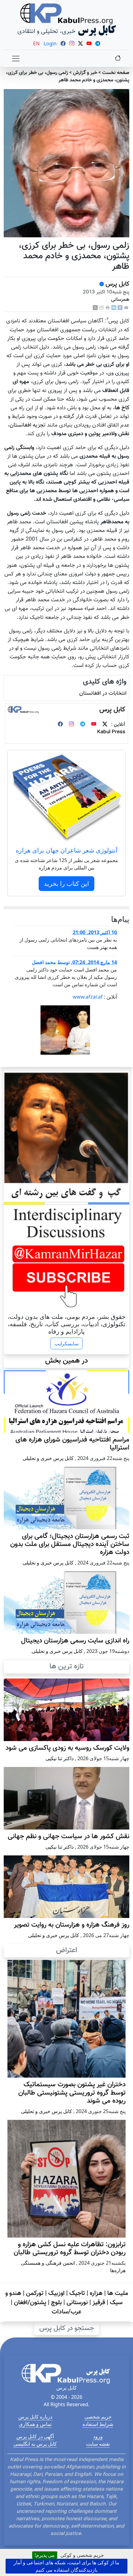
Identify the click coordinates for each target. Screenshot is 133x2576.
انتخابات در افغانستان (103, 693)
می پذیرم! (45, 2555)
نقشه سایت (98, 2444)
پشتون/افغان (30, 2303)
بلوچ (56, 2303)
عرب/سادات (66, 2312)
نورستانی (77, 2303)
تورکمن (35, 2293)
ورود (98, 2436)
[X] (95, 308)
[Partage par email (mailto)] (126, 308)
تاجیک (77, 2293)
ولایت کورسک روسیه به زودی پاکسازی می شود (67, 1748)
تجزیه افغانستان (28, 425)
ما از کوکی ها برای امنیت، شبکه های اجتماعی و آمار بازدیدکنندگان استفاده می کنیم (66, 2566)
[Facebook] (120, 308)
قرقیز (99, 2303)
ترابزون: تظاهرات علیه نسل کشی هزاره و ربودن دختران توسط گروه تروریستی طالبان (70, 2249)
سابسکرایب (66, 1343)
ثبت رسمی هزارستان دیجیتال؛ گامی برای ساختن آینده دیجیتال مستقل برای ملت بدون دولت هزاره (70, 1544)
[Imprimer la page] (108, 308)
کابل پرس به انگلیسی (35, 2444)
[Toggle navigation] (16, 59)
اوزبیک (56, 2293)
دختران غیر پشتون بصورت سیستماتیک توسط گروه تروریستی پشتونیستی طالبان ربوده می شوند (72, 2093)
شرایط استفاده (98, 2424)
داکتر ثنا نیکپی (60, 1758)
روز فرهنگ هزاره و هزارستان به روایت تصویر (72, 1925)
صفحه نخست (116, 73)
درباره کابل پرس (35, 2417)
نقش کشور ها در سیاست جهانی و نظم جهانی (69, 1837)
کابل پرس (117, 284)
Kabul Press (111, 732)
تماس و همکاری (35, 2424)
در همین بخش (66, 1361)
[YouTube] (94, 725)
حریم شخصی (98, 2417)
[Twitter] (105, 725)
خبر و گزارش (85, 73)
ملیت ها (118, 2293)
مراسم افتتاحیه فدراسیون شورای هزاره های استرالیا (72, 1444)
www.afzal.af (88, 997)
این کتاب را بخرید (66, 883)
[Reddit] (101, 308)
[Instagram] (71, 725)
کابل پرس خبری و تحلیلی (48, 1458)
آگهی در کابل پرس (35, 2436)
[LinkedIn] (114, 308)
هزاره (96, 2293)
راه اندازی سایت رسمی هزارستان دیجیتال (75, 1641)
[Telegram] (83, 725)
